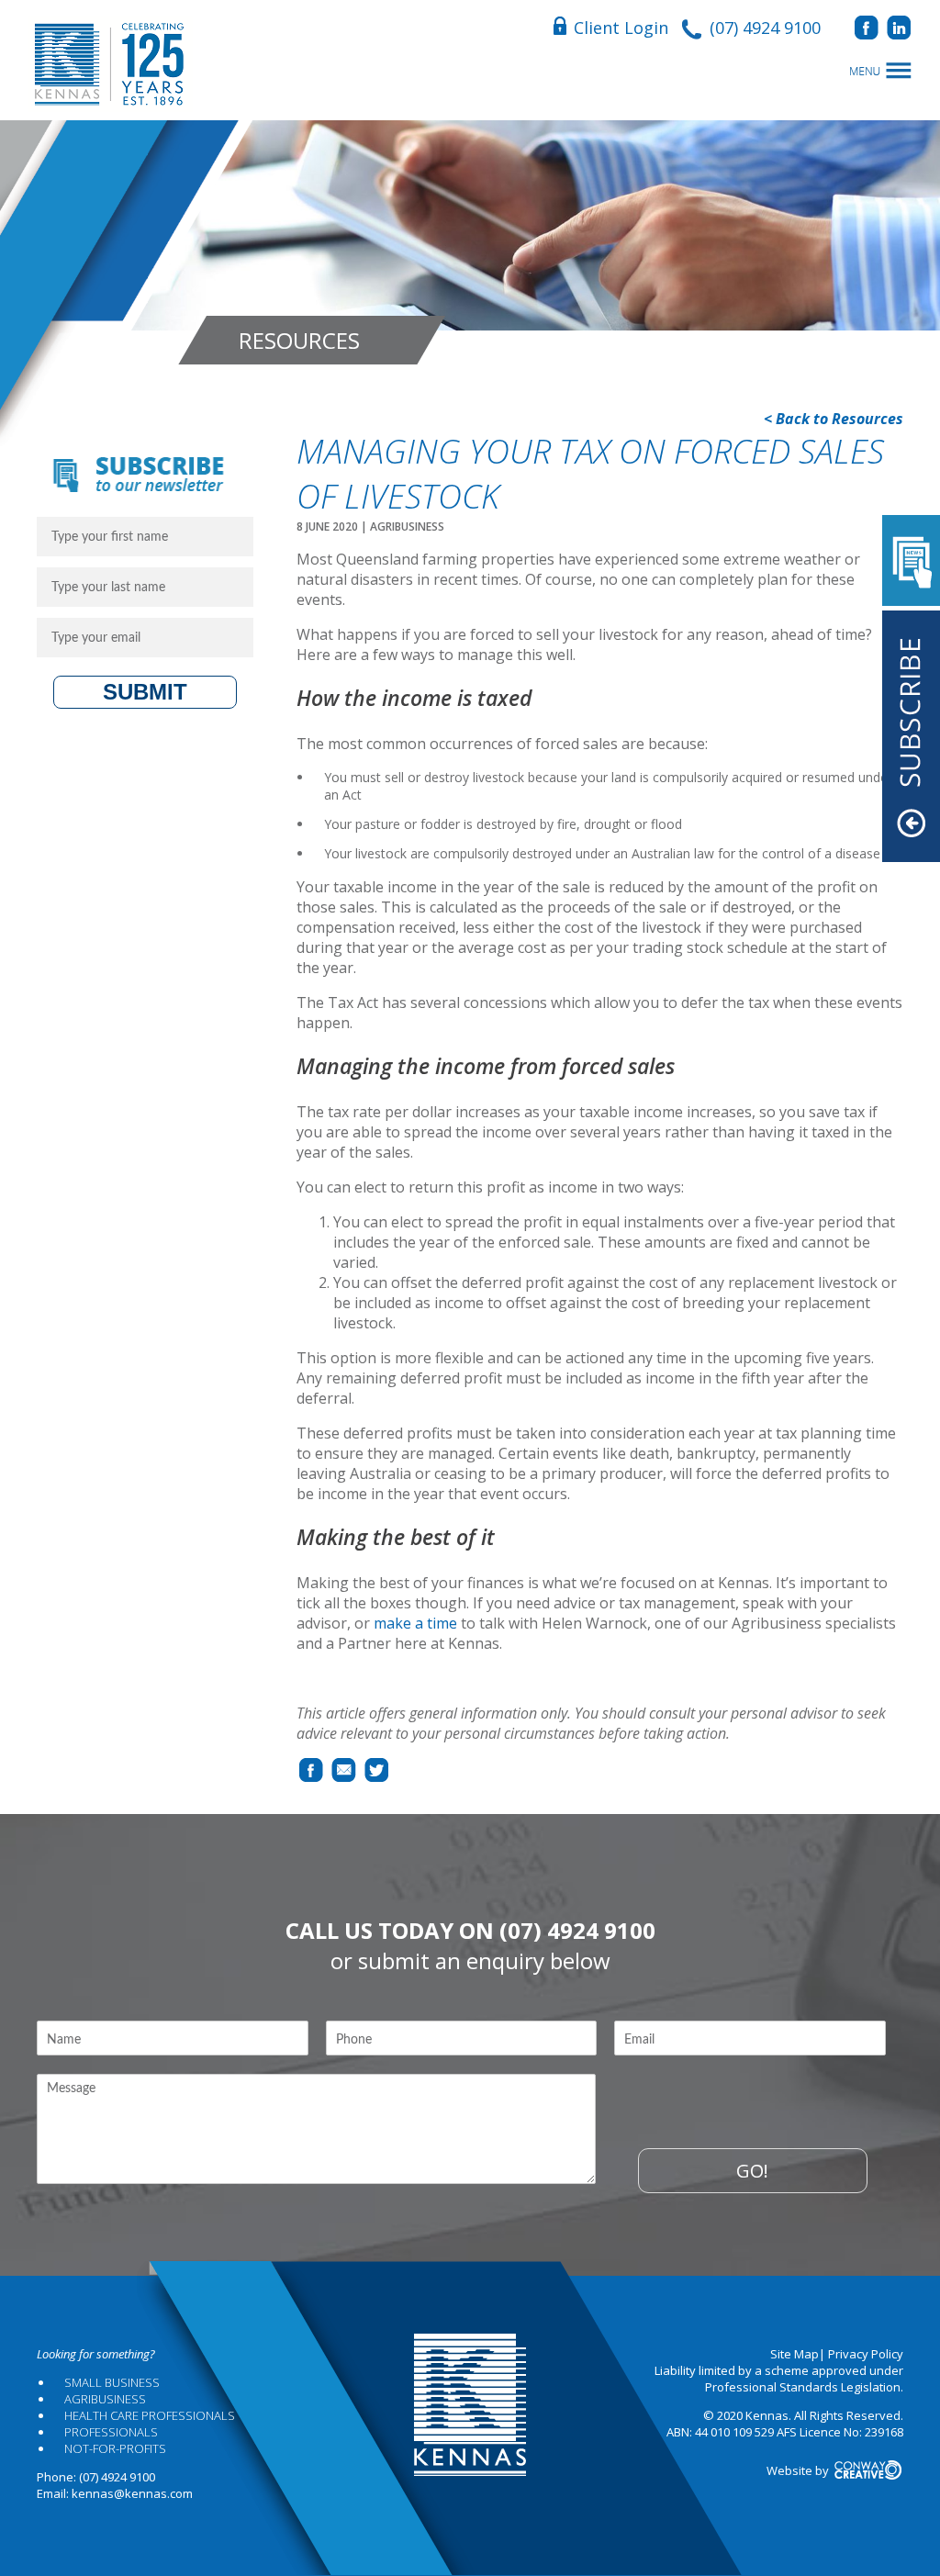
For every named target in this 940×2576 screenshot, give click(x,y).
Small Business (112, 2382)
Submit (145, 692)
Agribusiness (105, 2399)
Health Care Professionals (150, 2415)
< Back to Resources (834, 419)
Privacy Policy (866, 2354)
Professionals (111, 2432)
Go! (752, 2171)
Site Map (795, 2354)
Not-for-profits (115, 2448)
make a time (415, 1623)
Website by (799, 2470)
